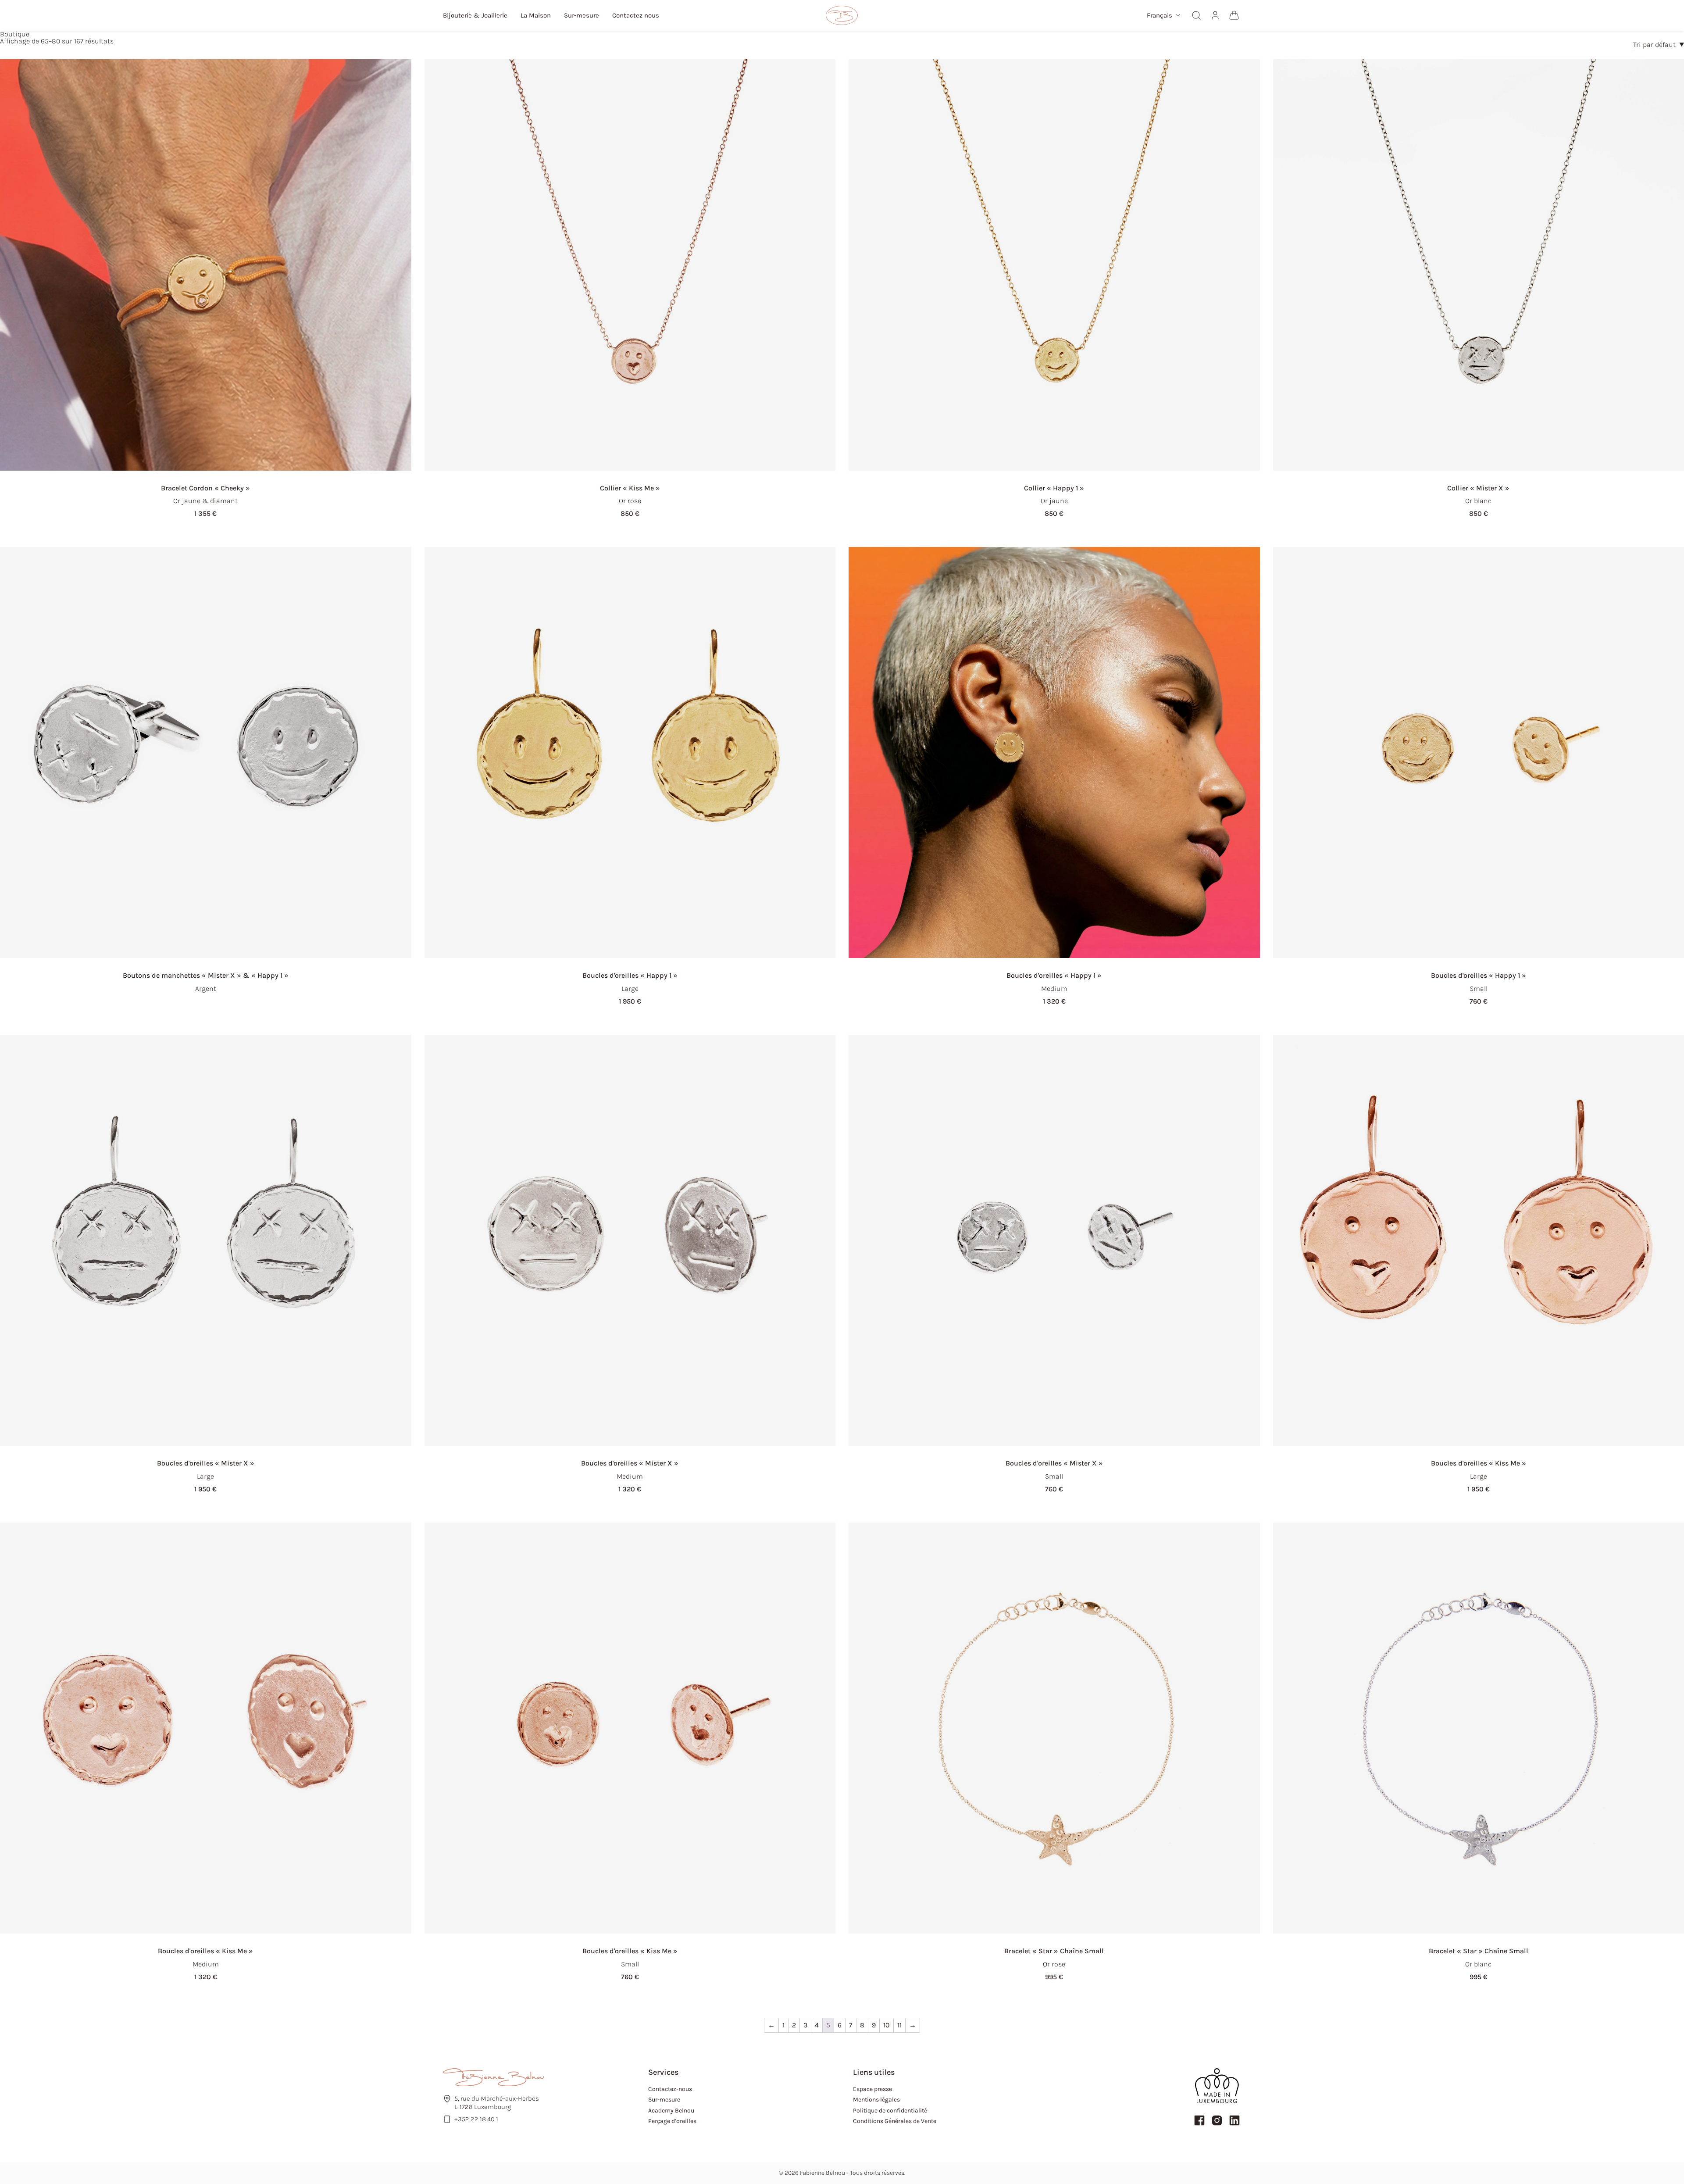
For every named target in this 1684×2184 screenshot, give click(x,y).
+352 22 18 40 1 (476, 2119)
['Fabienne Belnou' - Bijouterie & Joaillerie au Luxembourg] (842, 15)
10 (887, 2025)
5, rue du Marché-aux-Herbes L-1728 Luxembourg (497, 2103)
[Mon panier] (1234, 15)
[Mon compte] (1215, 15)
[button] (1163, 16)
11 (899, 2025)
